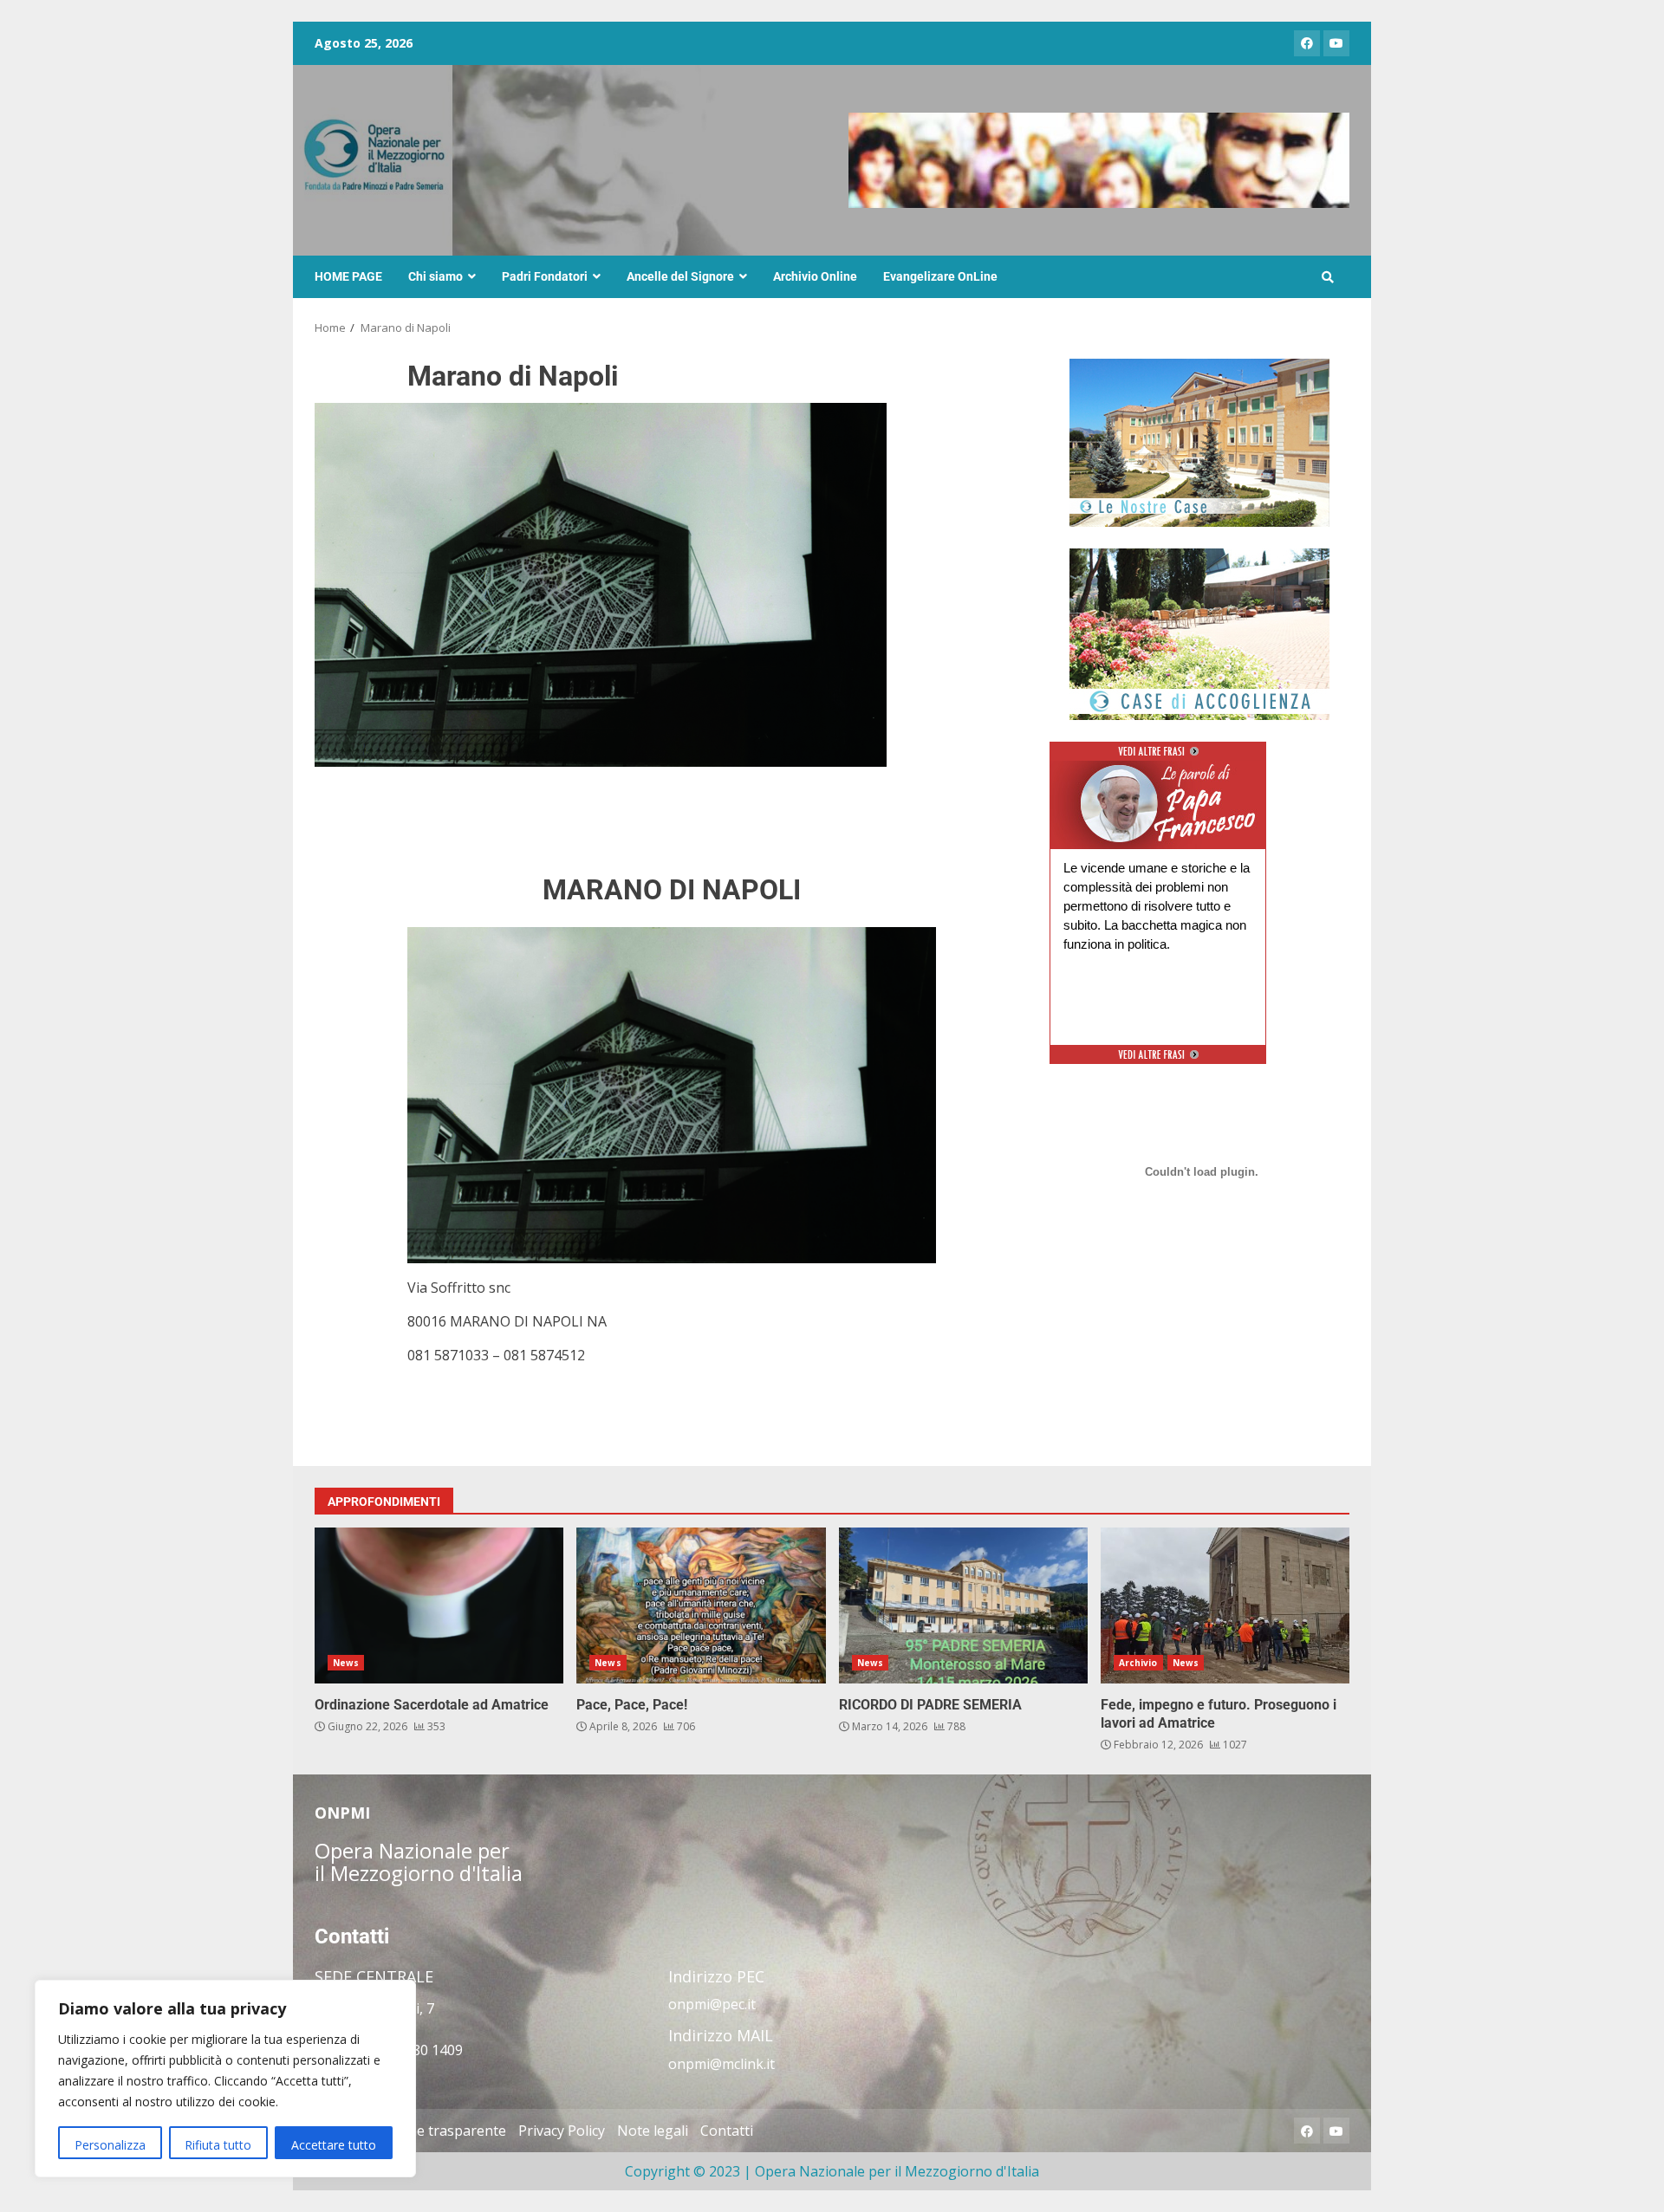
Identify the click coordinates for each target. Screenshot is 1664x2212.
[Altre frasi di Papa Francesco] (1158, 758)
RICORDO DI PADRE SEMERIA (963, 1605)
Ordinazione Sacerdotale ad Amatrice (439, 1605)
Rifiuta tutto (218, 2145)
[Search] (1328, 277)
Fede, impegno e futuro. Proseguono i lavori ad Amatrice (1225, 1605)
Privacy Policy (562, 2131)
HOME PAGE (348, 276)
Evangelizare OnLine (940, 276)
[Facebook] (1307, 43)
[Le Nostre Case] (1199, 443)
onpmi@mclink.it (721, 2064)
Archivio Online (815, 276)
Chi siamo (435, 276)
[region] (225, 2079)
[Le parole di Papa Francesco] (1158, 771)
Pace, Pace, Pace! (701, 1605)
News (346, 1663)
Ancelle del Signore (680, 276)
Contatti (727, 2131)
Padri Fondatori (545, 276)
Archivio (1138, 1663)
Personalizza (110, 2145)
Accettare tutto (334, 2145)
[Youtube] (1336, 43)
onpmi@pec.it (712, 2004)
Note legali (653, 2131)
